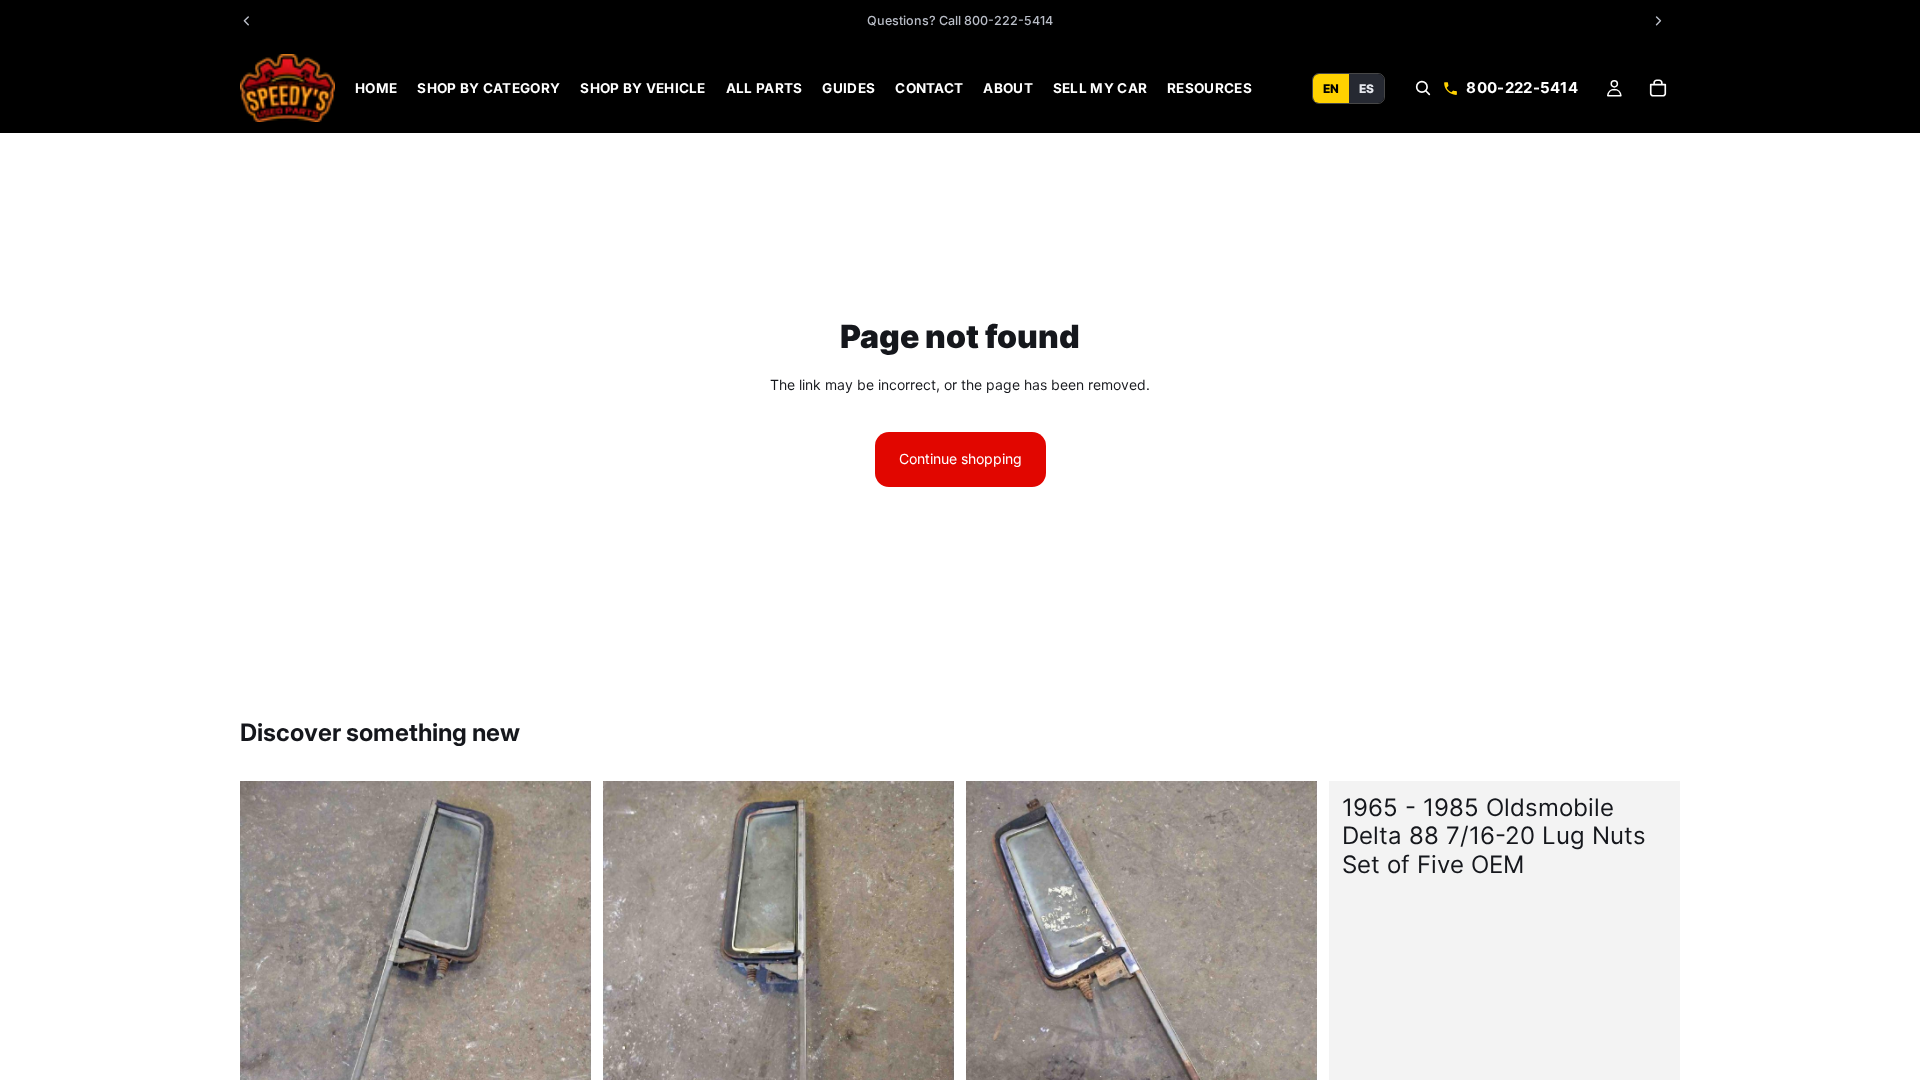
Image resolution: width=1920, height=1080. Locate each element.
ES (1366, 87)
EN (1331, 87)
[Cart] (1658, 88)
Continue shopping (960, 458)
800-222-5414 (1522, 87)
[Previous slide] (270, 1015)
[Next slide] (561, 1015)
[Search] (1423, 88)
